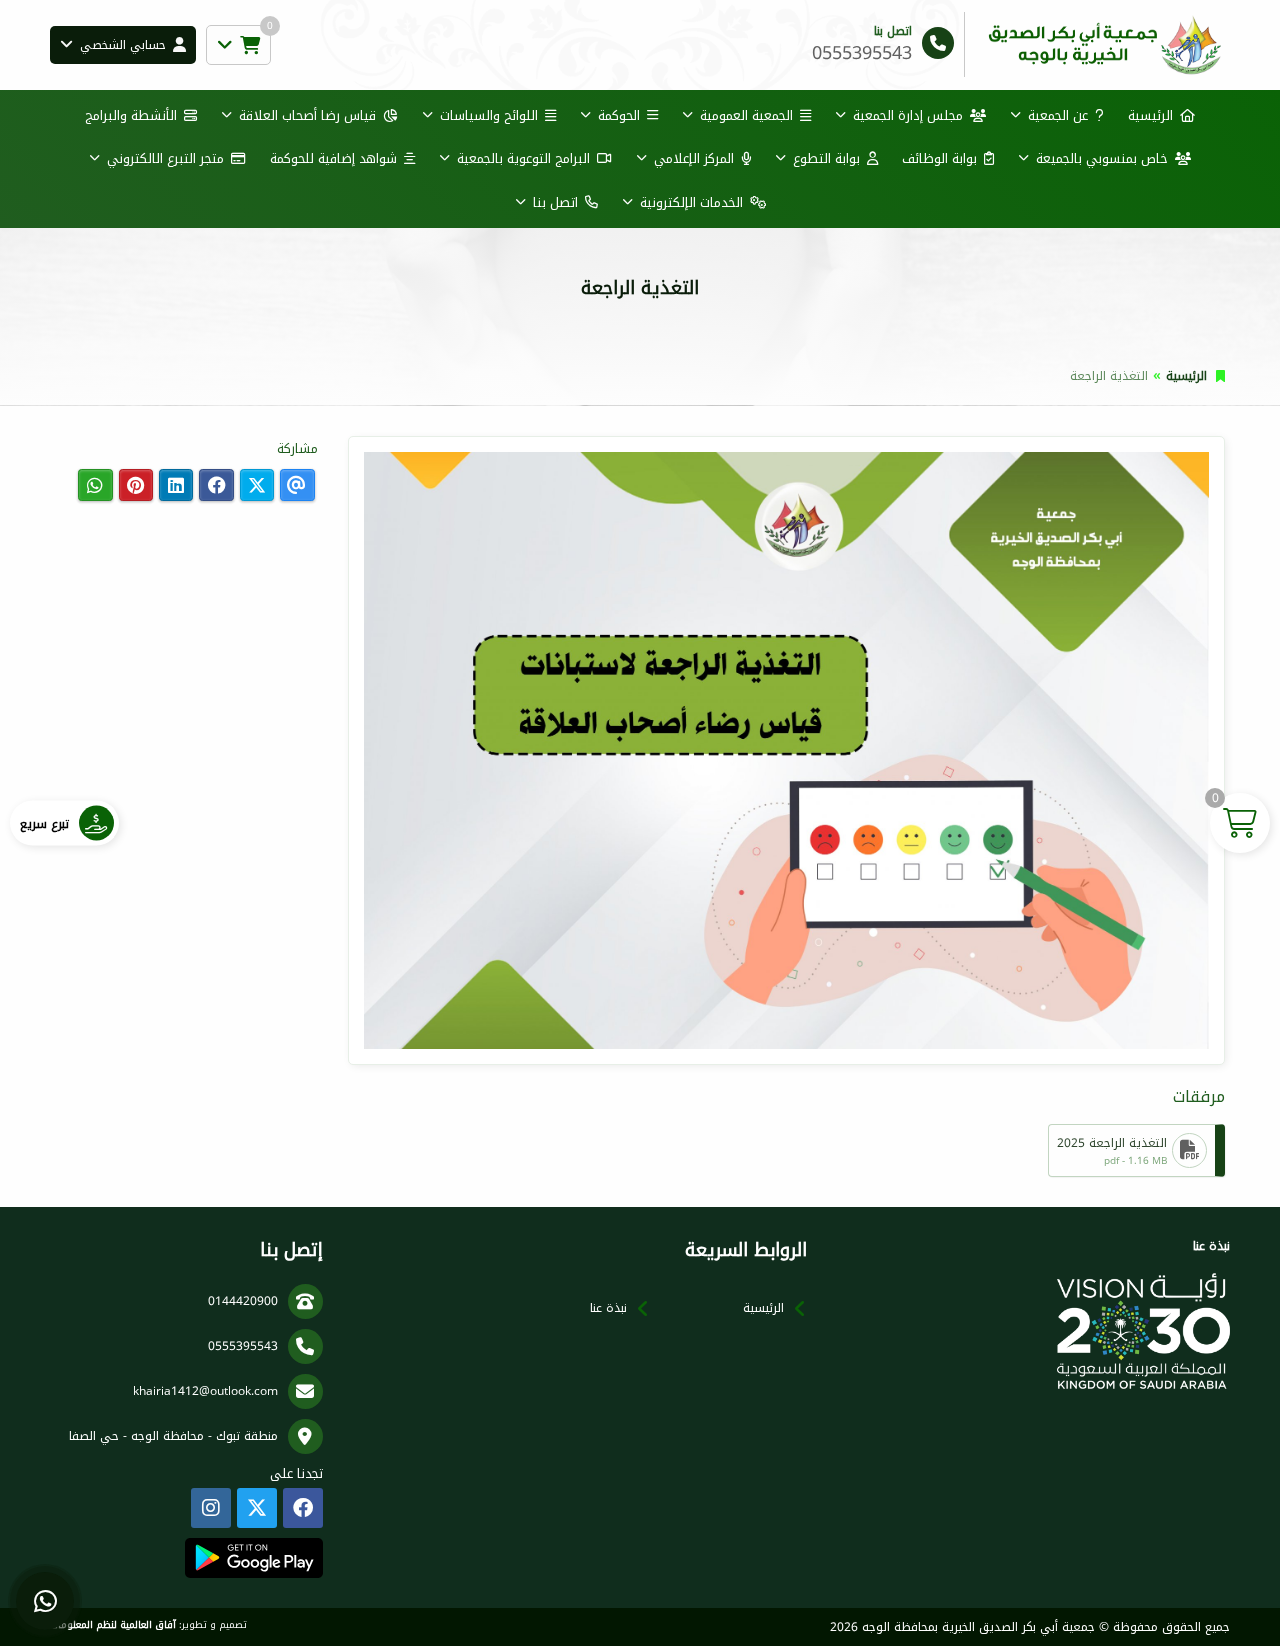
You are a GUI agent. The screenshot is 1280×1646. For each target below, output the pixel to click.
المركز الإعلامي (694, 158)
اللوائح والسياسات (489, 115)
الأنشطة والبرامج (131, 115)
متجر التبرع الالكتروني (165, 158)
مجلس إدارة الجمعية (908, 115)
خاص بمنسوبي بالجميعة (1102, 158)
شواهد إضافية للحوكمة (333, 158)
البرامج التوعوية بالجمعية (523, 158)
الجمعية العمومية (746, 115)
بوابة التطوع (826, 158)
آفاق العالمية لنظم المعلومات (113, 1625)
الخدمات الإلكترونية (691, 202)
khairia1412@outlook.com (205, 1391)
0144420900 (243, 1301)
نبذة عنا (608, 1308)
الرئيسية (1150, 115)
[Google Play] (253, 1558)
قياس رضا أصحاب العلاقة (307, 115)
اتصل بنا (555, 202)
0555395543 (243, 1346)
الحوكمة (619, 115)
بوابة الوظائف (939, 158)
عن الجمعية (1058, 115)
